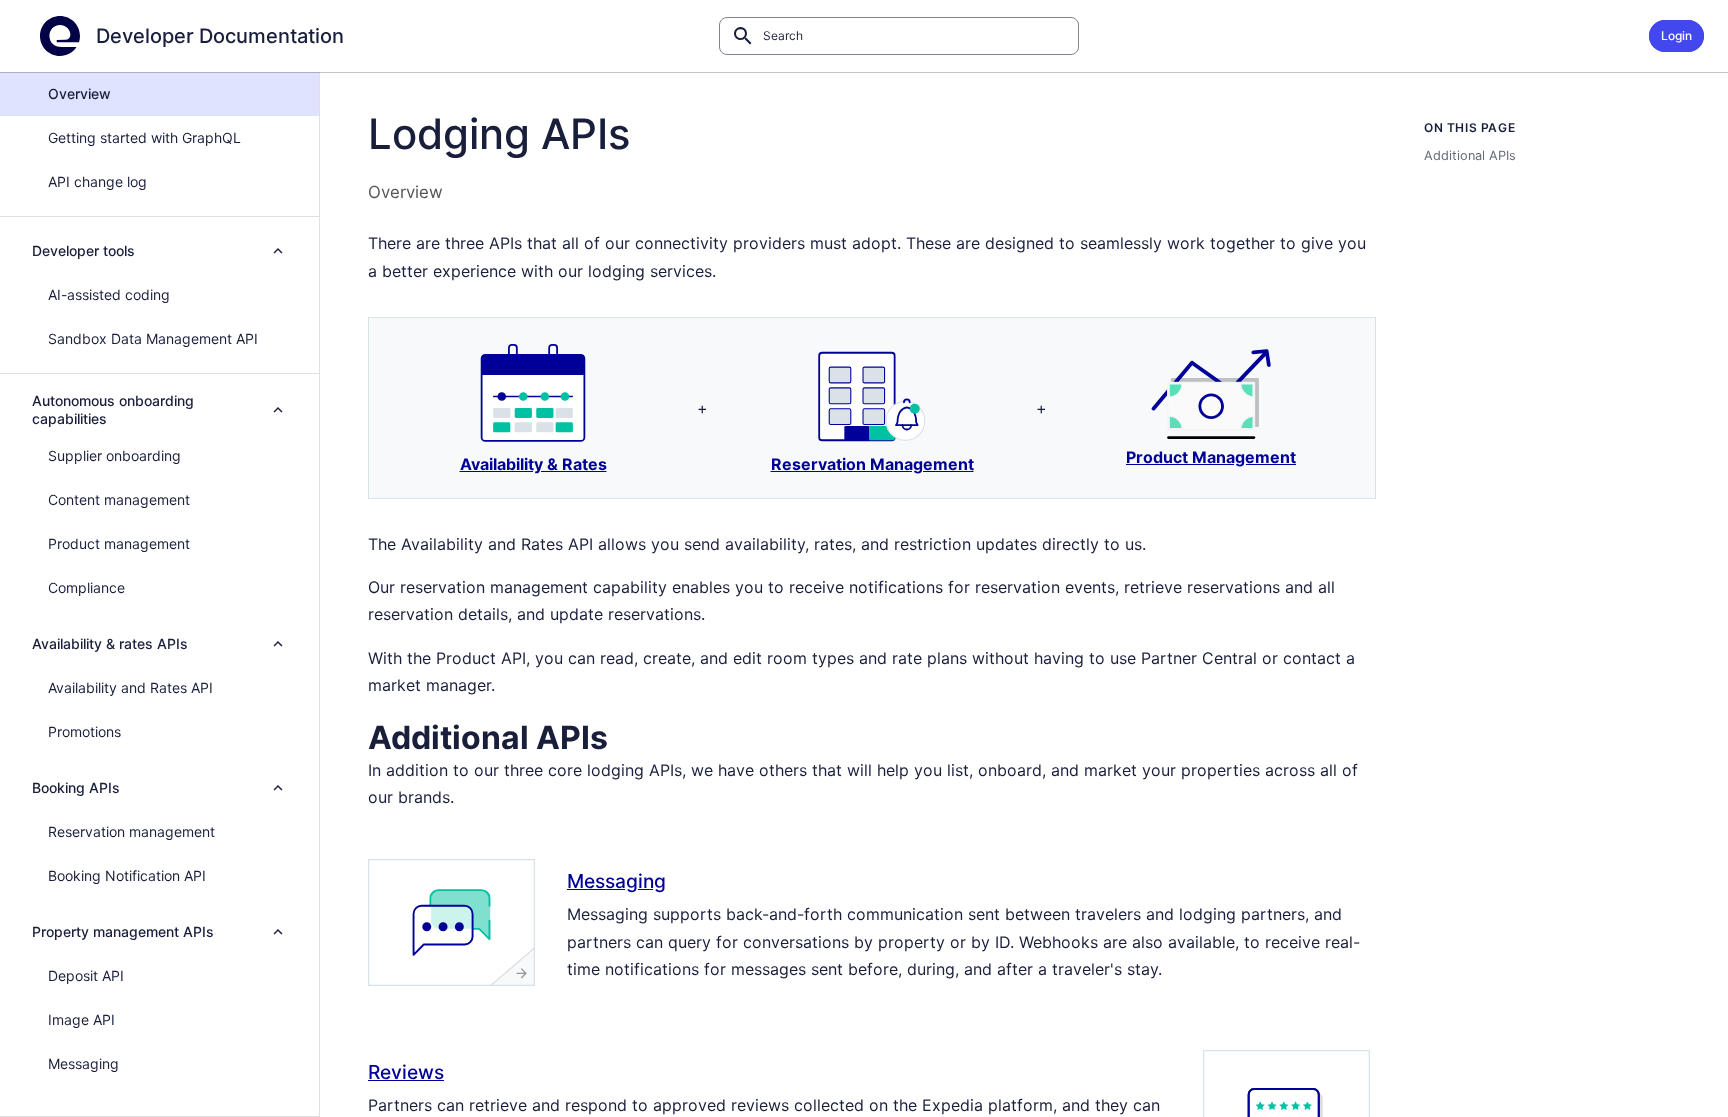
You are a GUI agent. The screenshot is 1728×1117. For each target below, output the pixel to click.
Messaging (616, 881)
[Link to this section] (633, 734)
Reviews (406, 1072)
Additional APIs (1470, 155)
